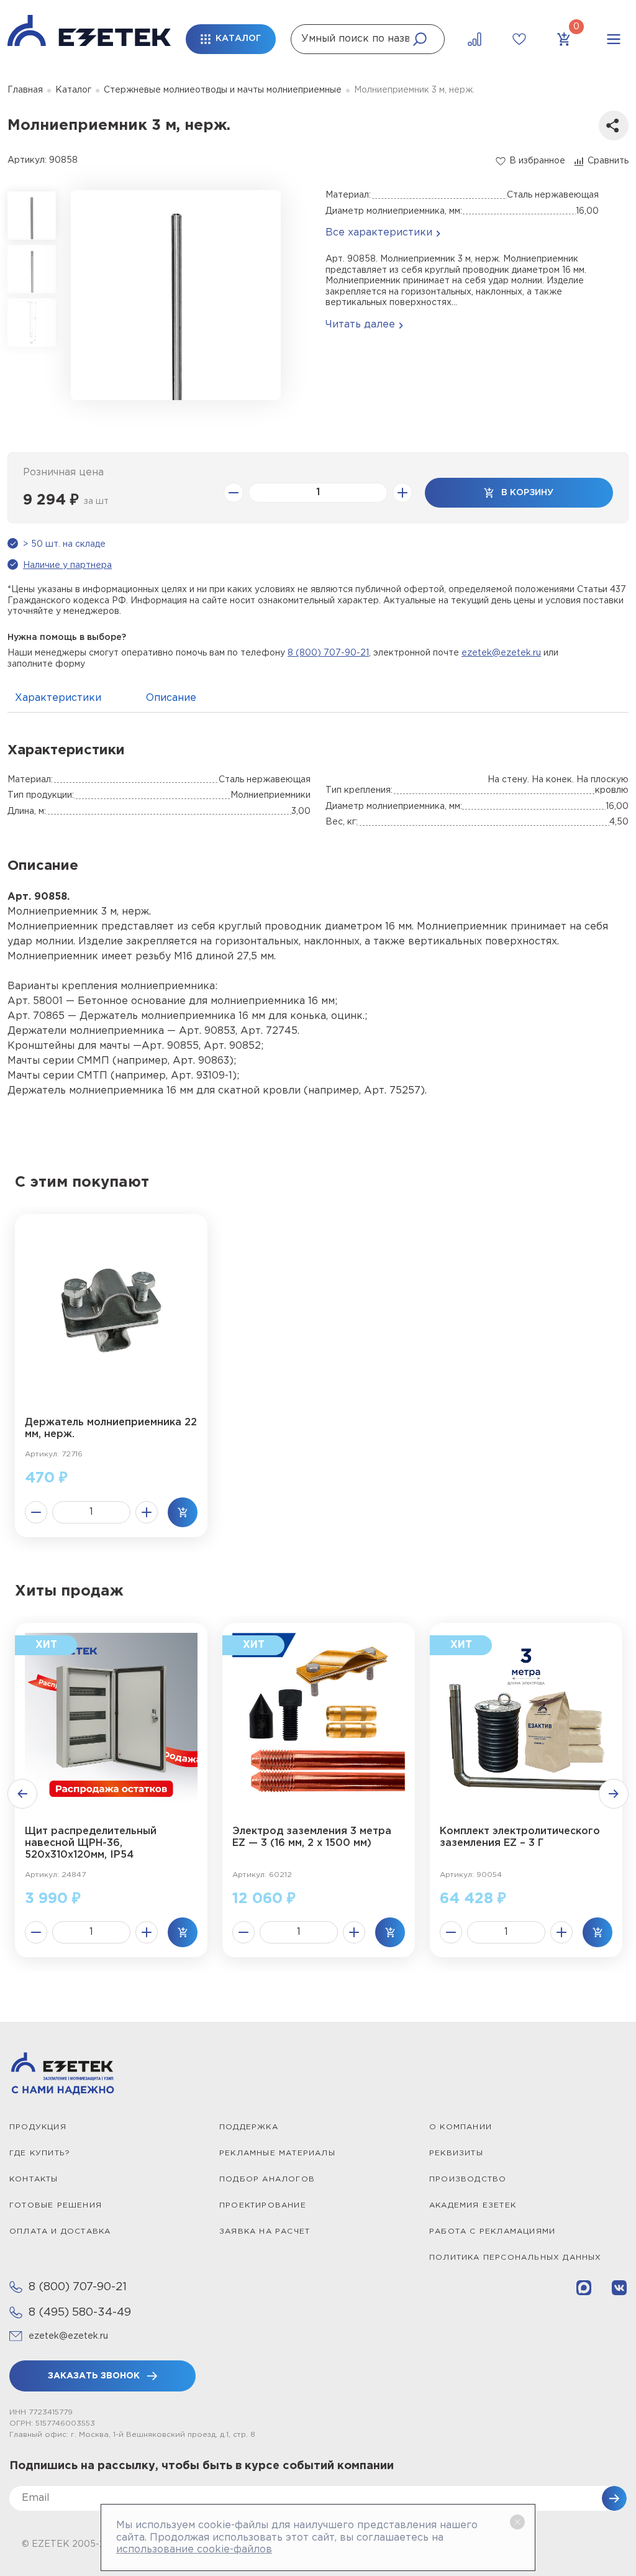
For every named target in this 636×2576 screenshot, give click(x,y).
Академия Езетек (473, 2205)
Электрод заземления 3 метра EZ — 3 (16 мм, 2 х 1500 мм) (312, 1837)
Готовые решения (56, 2205)
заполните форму (46, 664)
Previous (22, 1794)
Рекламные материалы (277, 2153)
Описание (171, 698)
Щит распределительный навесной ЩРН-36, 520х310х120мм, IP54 (91, 1843)
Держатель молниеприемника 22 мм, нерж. (111, 1428)
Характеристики (58, 698)
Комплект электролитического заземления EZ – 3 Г (520, 1837)
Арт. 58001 (35, 1001)
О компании (461, 2127)
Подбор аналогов (267, 2179)
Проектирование (263, 2205)
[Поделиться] (614, 126)
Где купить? (40, 2153)
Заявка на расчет (265, 2231)
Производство (468, 2179)
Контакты (34, 2179)
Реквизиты (456, 2153)
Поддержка (249, 2127)
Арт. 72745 (269, 1031)
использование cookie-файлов (194, 2550)
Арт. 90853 (207, 1031)
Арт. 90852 (232, 1046)
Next (614, 1794)
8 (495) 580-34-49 (80, 2313)
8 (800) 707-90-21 (328, 653)
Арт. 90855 (170, 1046)
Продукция (38, 2127)
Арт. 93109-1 (202, 1076)
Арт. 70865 (36, 1016)
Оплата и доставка (60, 2231)
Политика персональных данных (516, 2258)
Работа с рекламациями (492, 2231)
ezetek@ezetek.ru (501, 653)
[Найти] (420, 39)
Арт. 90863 (201, 1061)
